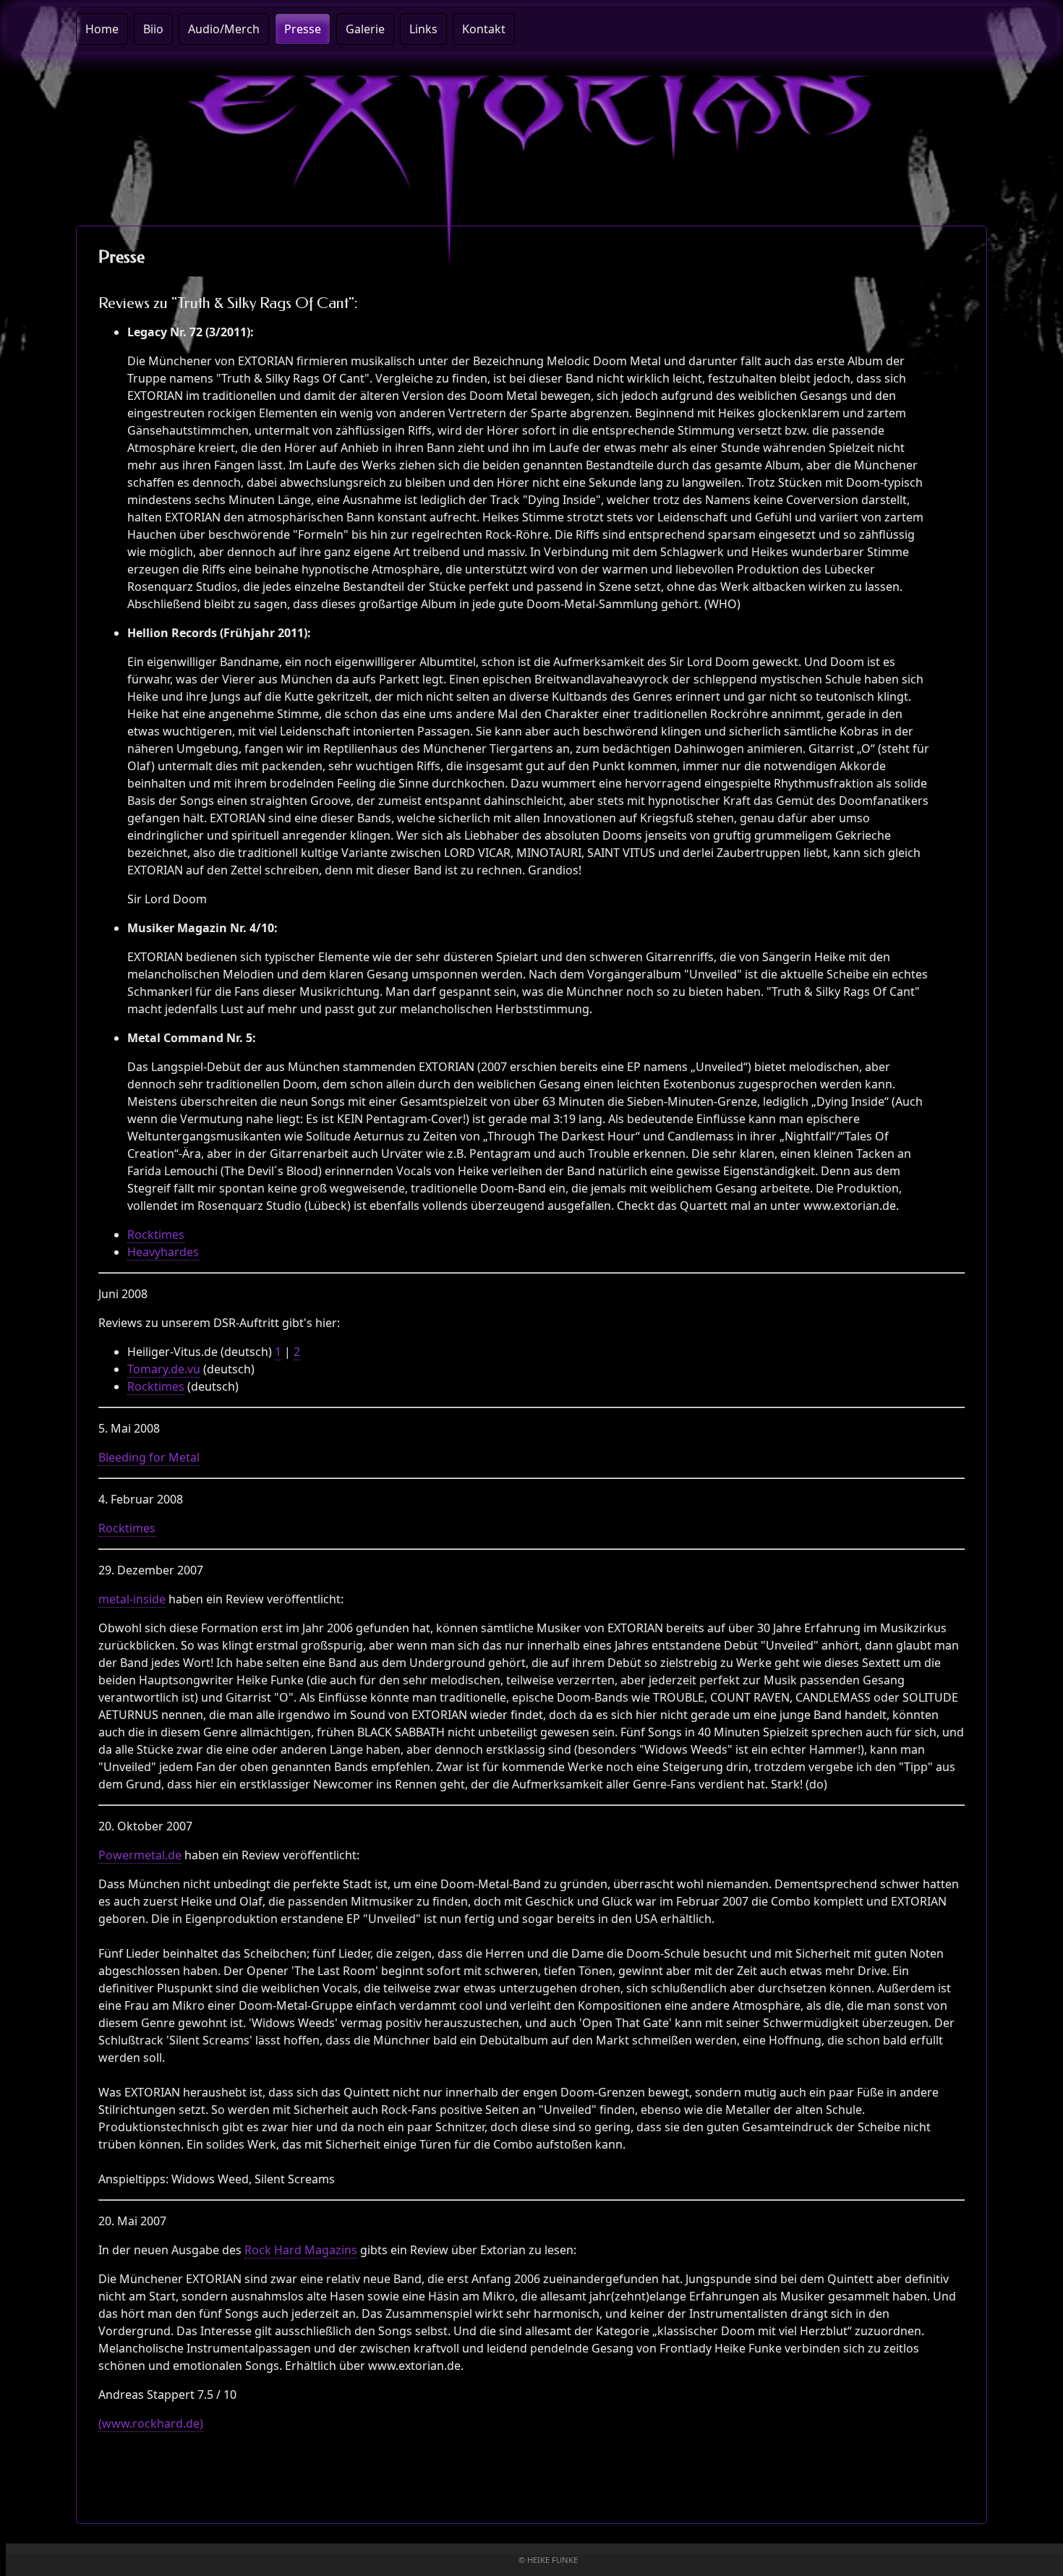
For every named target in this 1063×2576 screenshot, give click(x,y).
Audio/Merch (224, 29)
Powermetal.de (140, 1855)
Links (423, 29)
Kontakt (484, 29)
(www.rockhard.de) (151, 2423)
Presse (303, 29)
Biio (153, 29)
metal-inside (132, 1599)
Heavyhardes (163, 1252)
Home (102, 29)
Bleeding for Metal (149, 1457)
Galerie (365, 29)
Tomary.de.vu (164, 1369)
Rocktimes (156, 1234)
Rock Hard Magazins (301, 2250)
